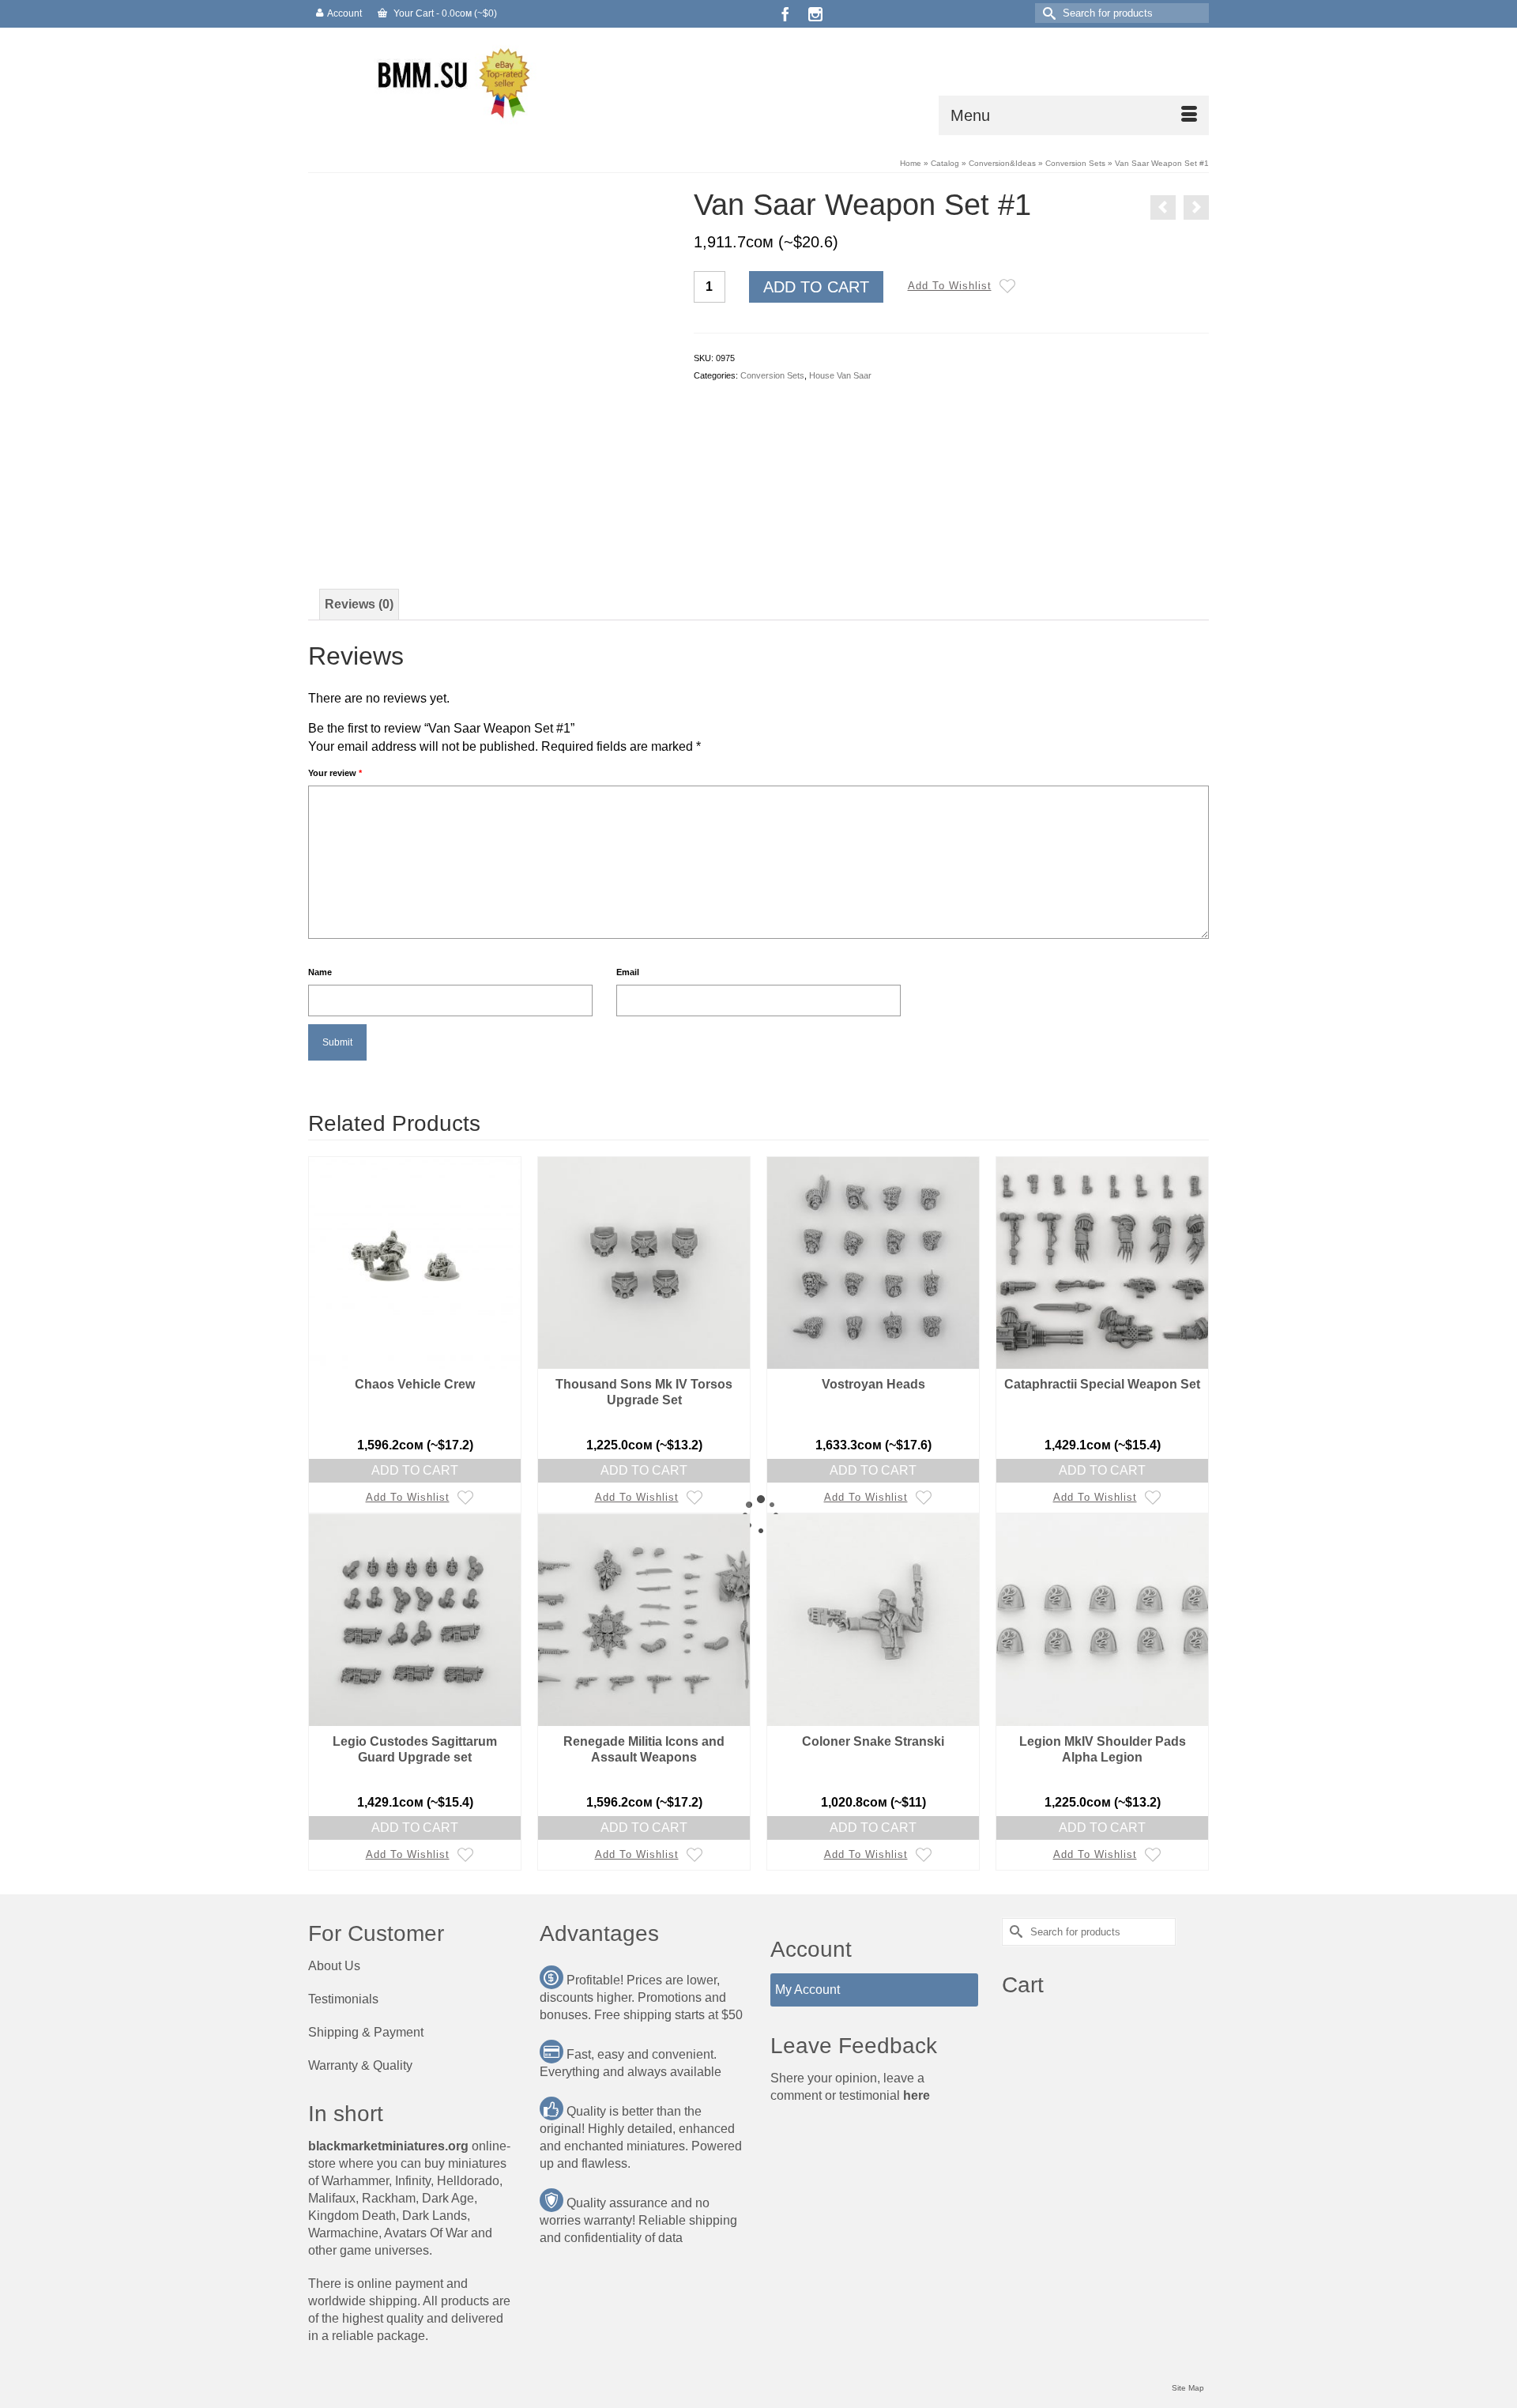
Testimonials (343, 1999)
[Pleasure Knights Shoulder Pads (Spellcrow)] (1163, 207)
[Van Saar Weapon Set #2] (1196, 207)
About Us (334, 1966)
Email (628, 972)
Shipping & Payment (366, 2032)
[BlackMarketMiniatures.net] (450, 81)
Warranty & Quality (360, 2065)
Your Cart (444, 13)
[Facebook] (785, 14)
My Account (807, 1990)
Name (320, 972)
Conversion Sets (772, 375)
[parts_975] (489, 368)
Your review (335, 773)
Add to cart (816, 287)
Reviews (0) (359, 604)
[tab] (359, 605)
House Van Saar (840, 375)
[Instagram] (815, 14)
